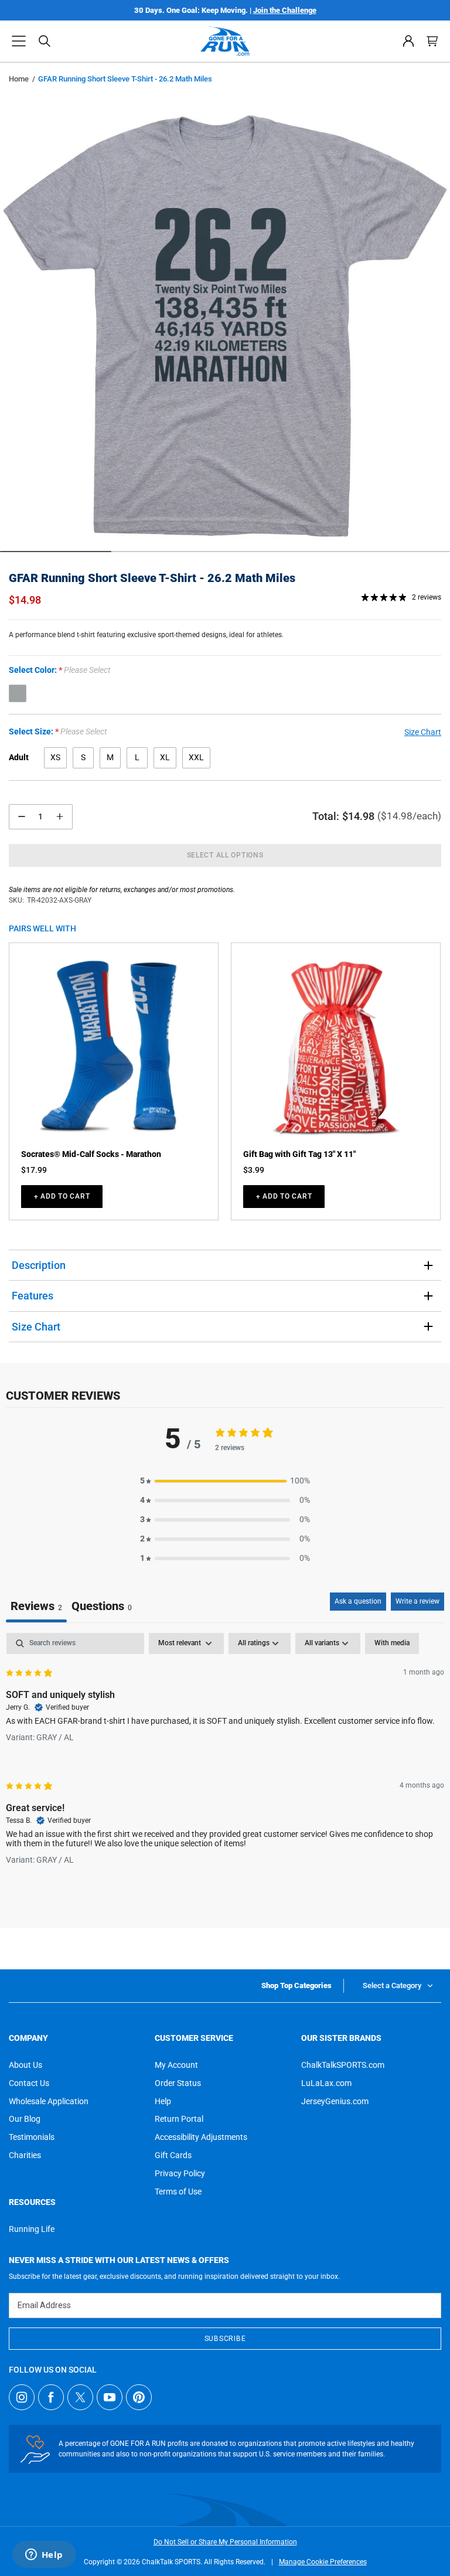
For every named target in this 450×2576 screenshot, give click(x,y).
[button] (19, 41)
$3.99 (254, 1170)
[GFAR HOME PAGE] (225, 41)
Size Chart (36, 1327)
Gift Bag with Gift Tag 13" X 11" (299, 1154)
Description (39, 1265)
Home (19, 79)
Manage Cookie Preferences (323, 2562)
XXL (196, 757)
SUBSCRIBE (225, 2339)
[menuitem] (408, 41)
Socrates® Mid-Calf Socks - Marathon (91, 1154)
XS (55, 757)
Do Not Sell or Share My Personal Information (225, 2542)
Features (33, 1296)
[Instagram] (22, 2397)
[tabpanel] (225, 1758)
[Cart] (432, 41)
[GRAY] (18, 693)
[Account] (408, 41)
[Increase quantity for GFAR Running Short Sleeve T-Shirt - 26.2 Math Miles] (60, 817)
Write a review (417, 1601)
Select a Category (392, 1985)
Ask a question (358, 1601)
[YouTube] (110, 2397)
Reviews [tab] (36, 1606)
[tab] (102, 1607)
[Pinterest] (139, 2397)
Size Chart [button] (423, 732)
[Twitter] (80, 2397)
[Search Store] (45, 41)
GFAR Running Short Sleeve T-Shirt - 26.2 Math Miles (152, 578)
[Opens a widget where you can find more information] (44, 2555)
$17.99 (34, 1170)
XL (165, 757)
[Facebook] (51, 2397)
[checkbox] (392, 1643)
